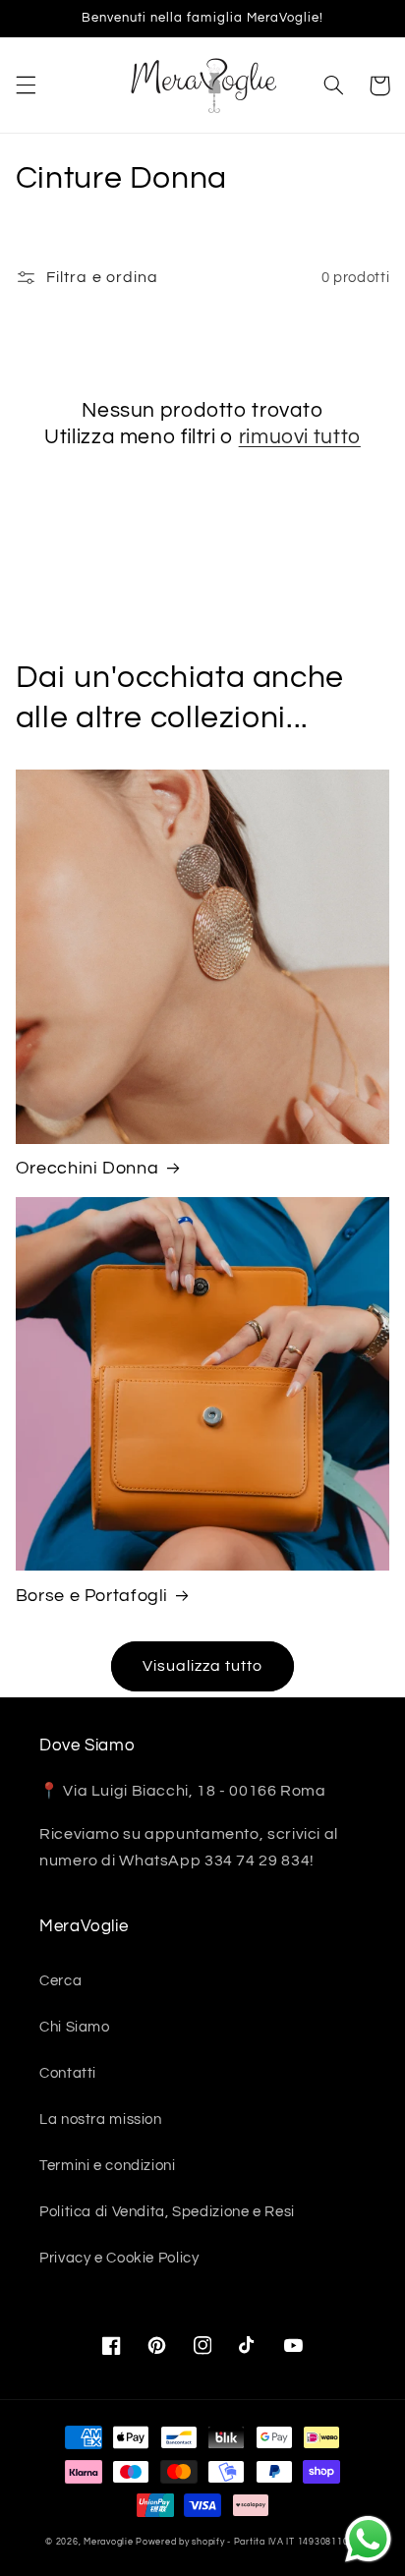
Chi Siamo (75, 2027)
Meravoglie (108, 2542)
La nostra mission (101, 2119)
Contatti (68, 2073)
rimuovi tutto (300, 437)
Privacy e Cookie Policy (119, 2258)
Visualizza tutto (203, 1666)
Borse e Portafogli (92, 1596)
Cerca (60, 1981)
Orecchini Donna (87, 1168)
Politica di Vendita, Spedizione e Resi (167, 2212)
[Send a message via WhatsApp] (368, 2539)
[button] (26, 86)
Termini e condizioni (108, 2166)
